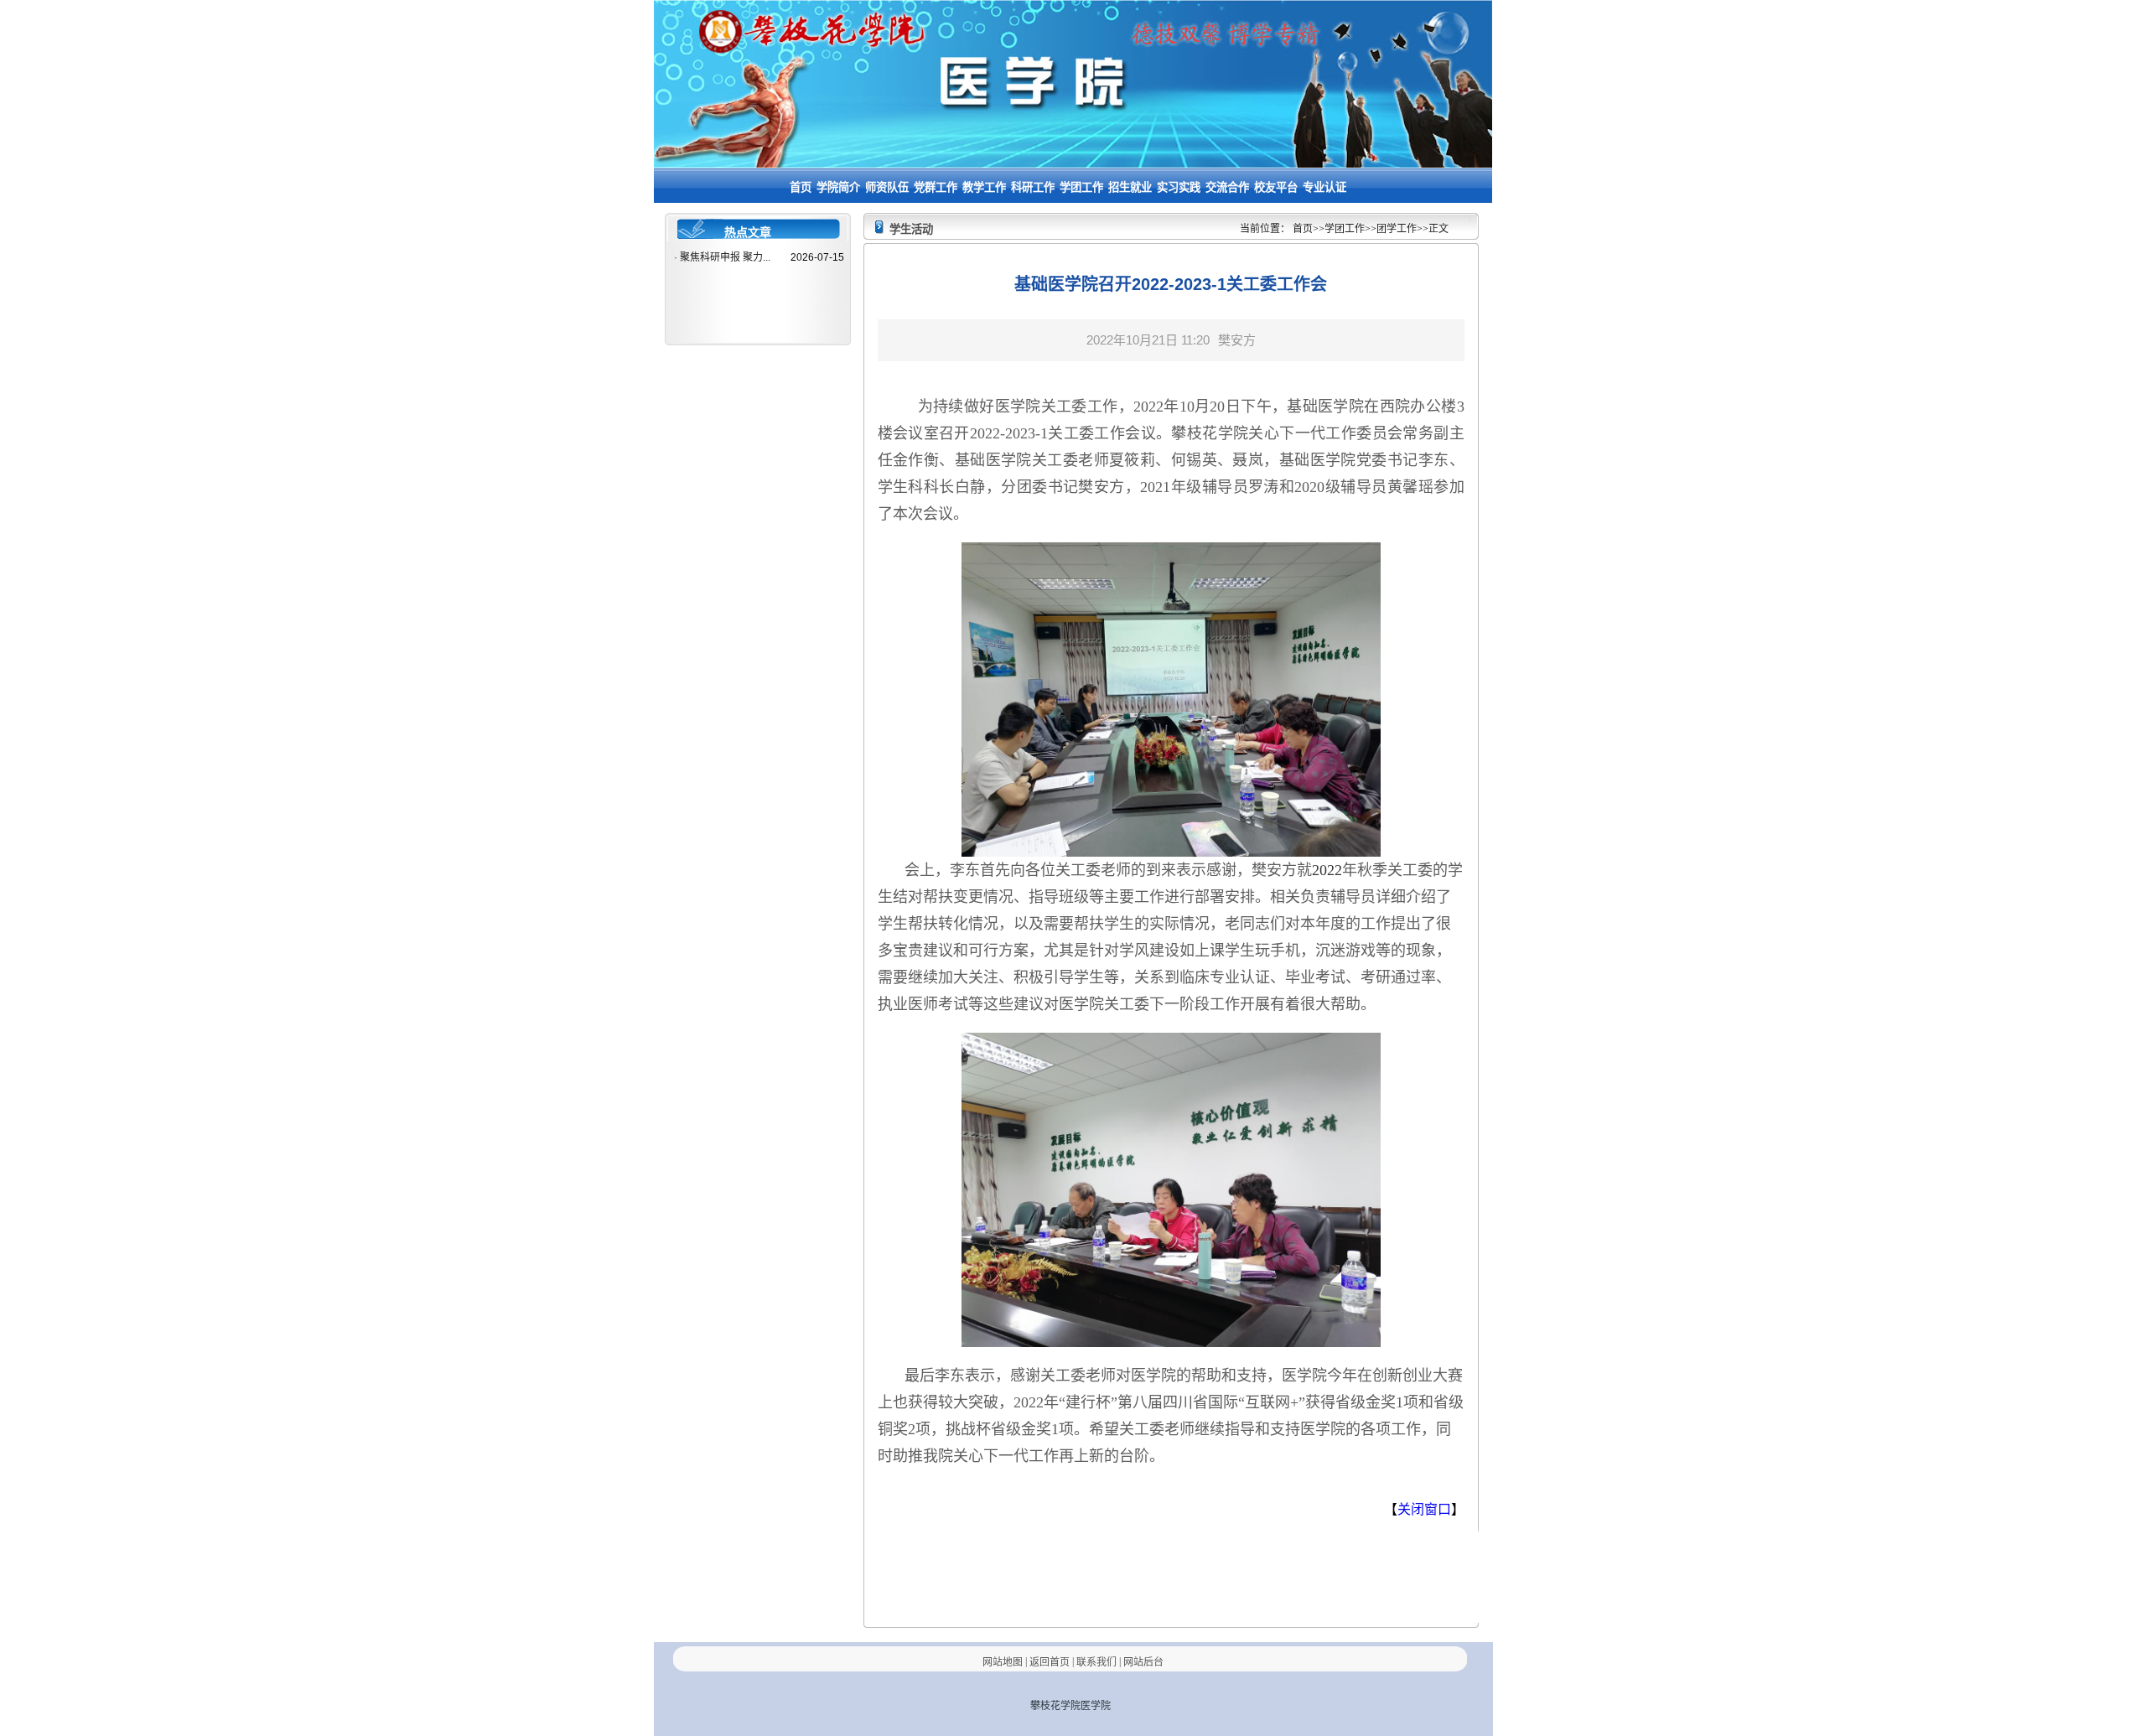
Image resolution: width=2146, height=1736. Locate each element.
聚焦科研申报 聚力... (725, 257)
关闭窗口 (1424, 1509)
